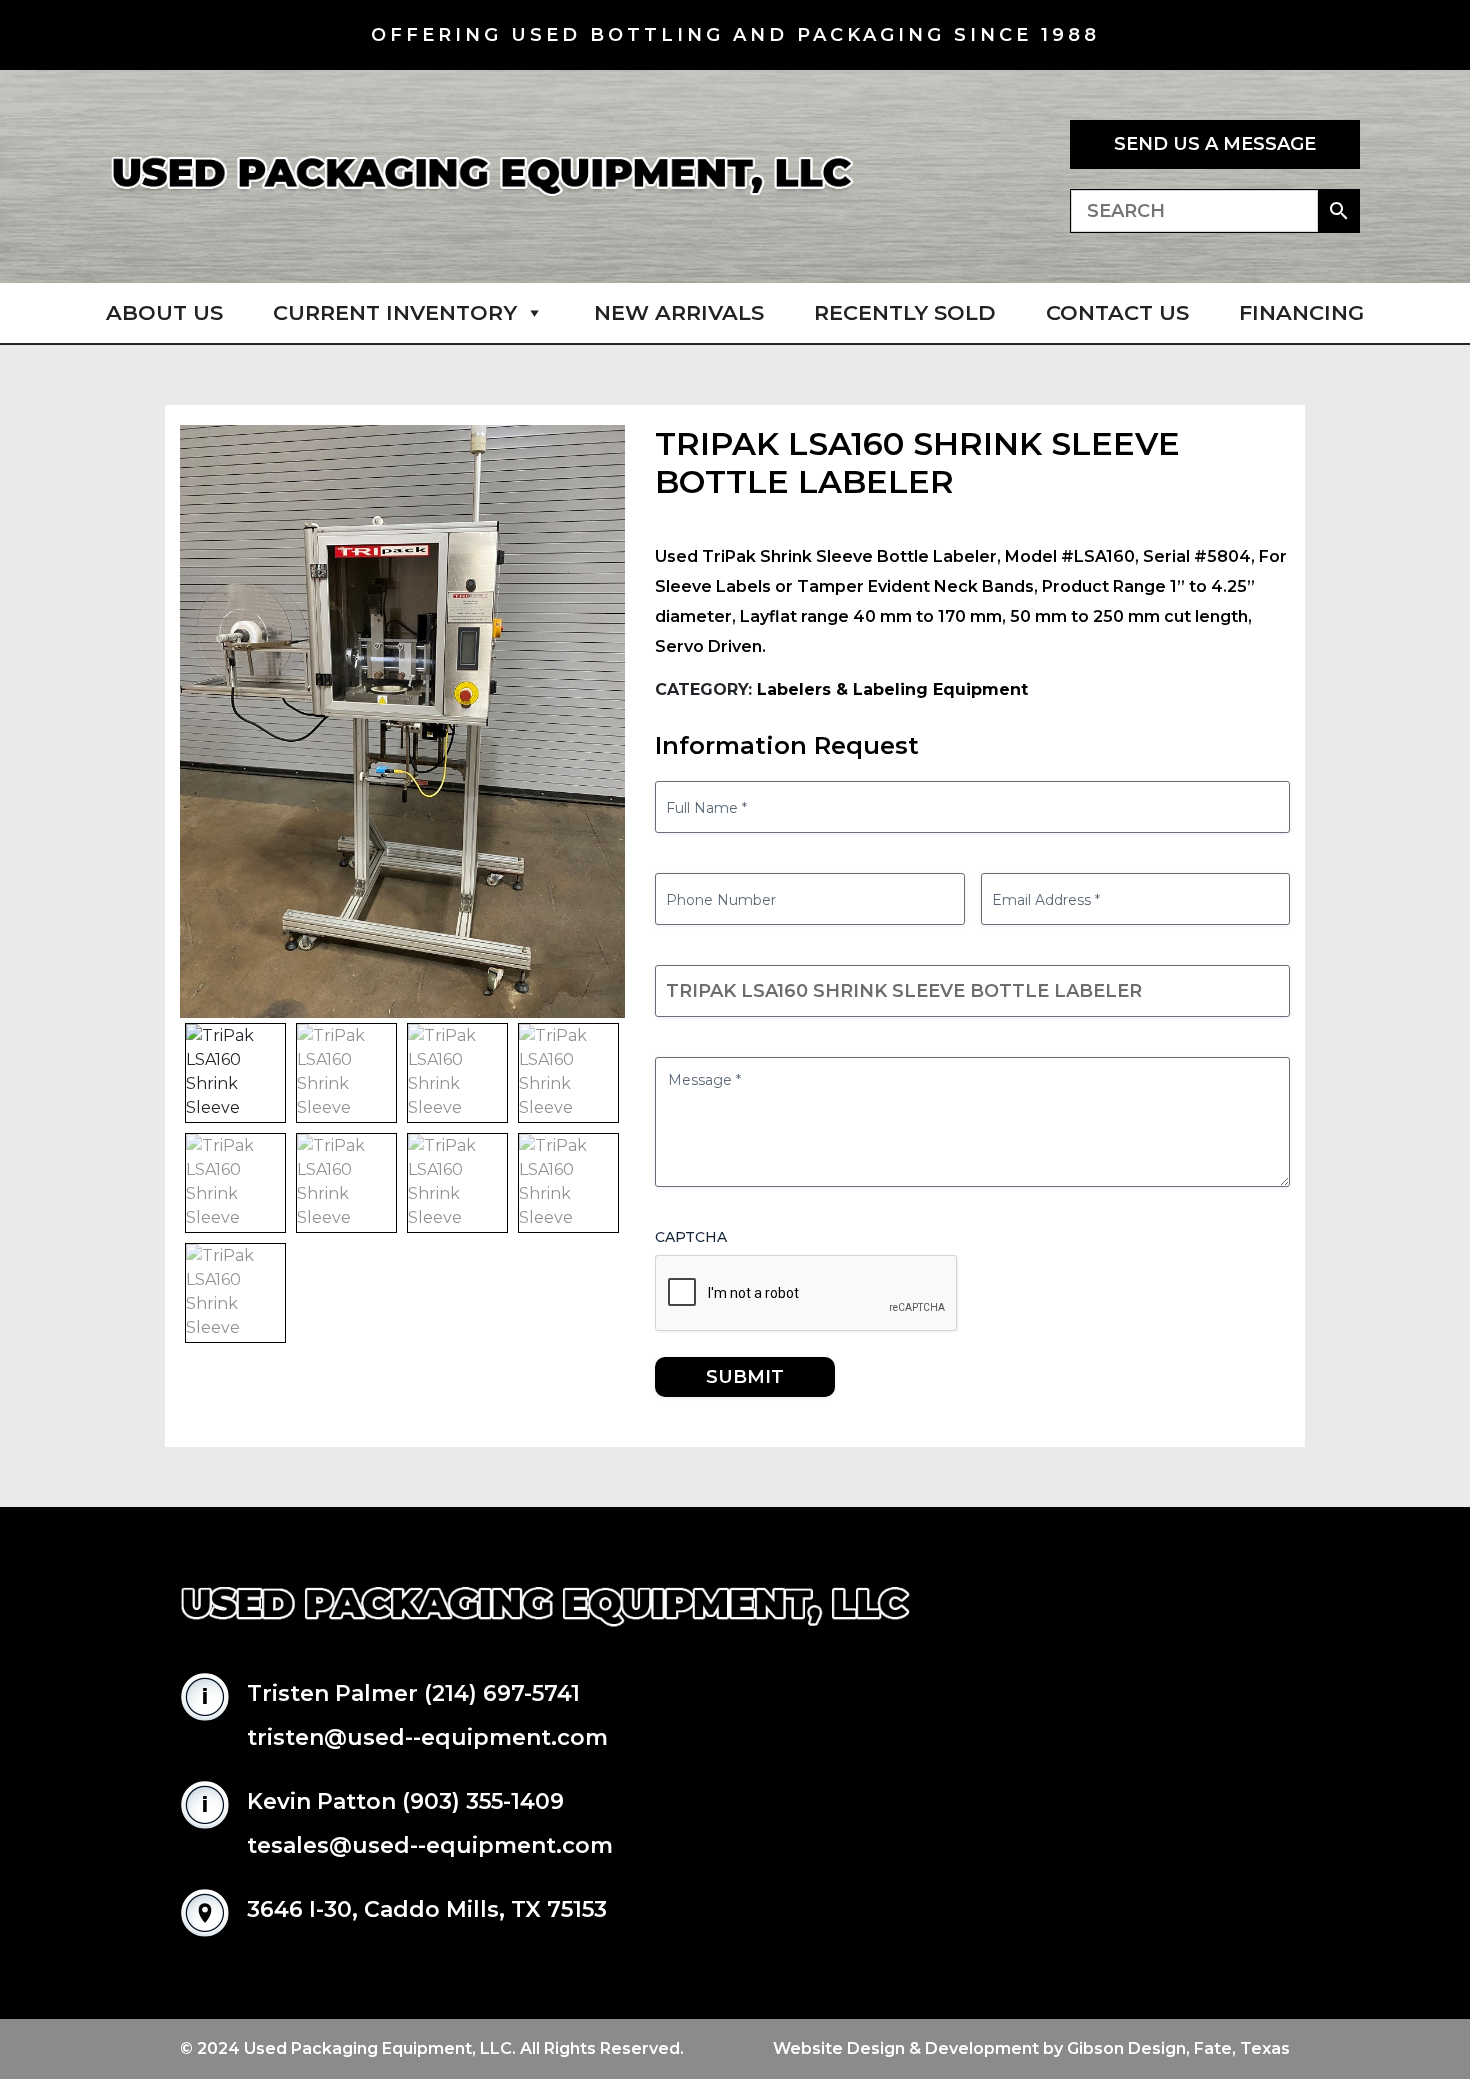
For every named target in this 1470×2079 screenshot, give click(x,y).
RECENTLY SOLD (905, 312)
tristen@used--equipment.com (427, 1737)
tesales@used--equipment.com (430, 1845)
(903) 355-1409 (483, 1801)
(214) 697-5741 (502, 1693)
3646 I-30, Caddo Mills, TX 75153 (427, 1909)
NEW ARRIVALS (679, 312)
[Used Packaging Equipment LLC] (482, 176)
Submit (745, 1377)
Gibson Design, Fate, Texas (1178, 2048)
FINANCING (1301, 312)
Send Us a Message (1215, 144)
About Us (164, 312)
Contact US (1117, 312)
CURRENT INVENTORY (395, 312)
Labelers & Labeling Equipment (892, 689)
